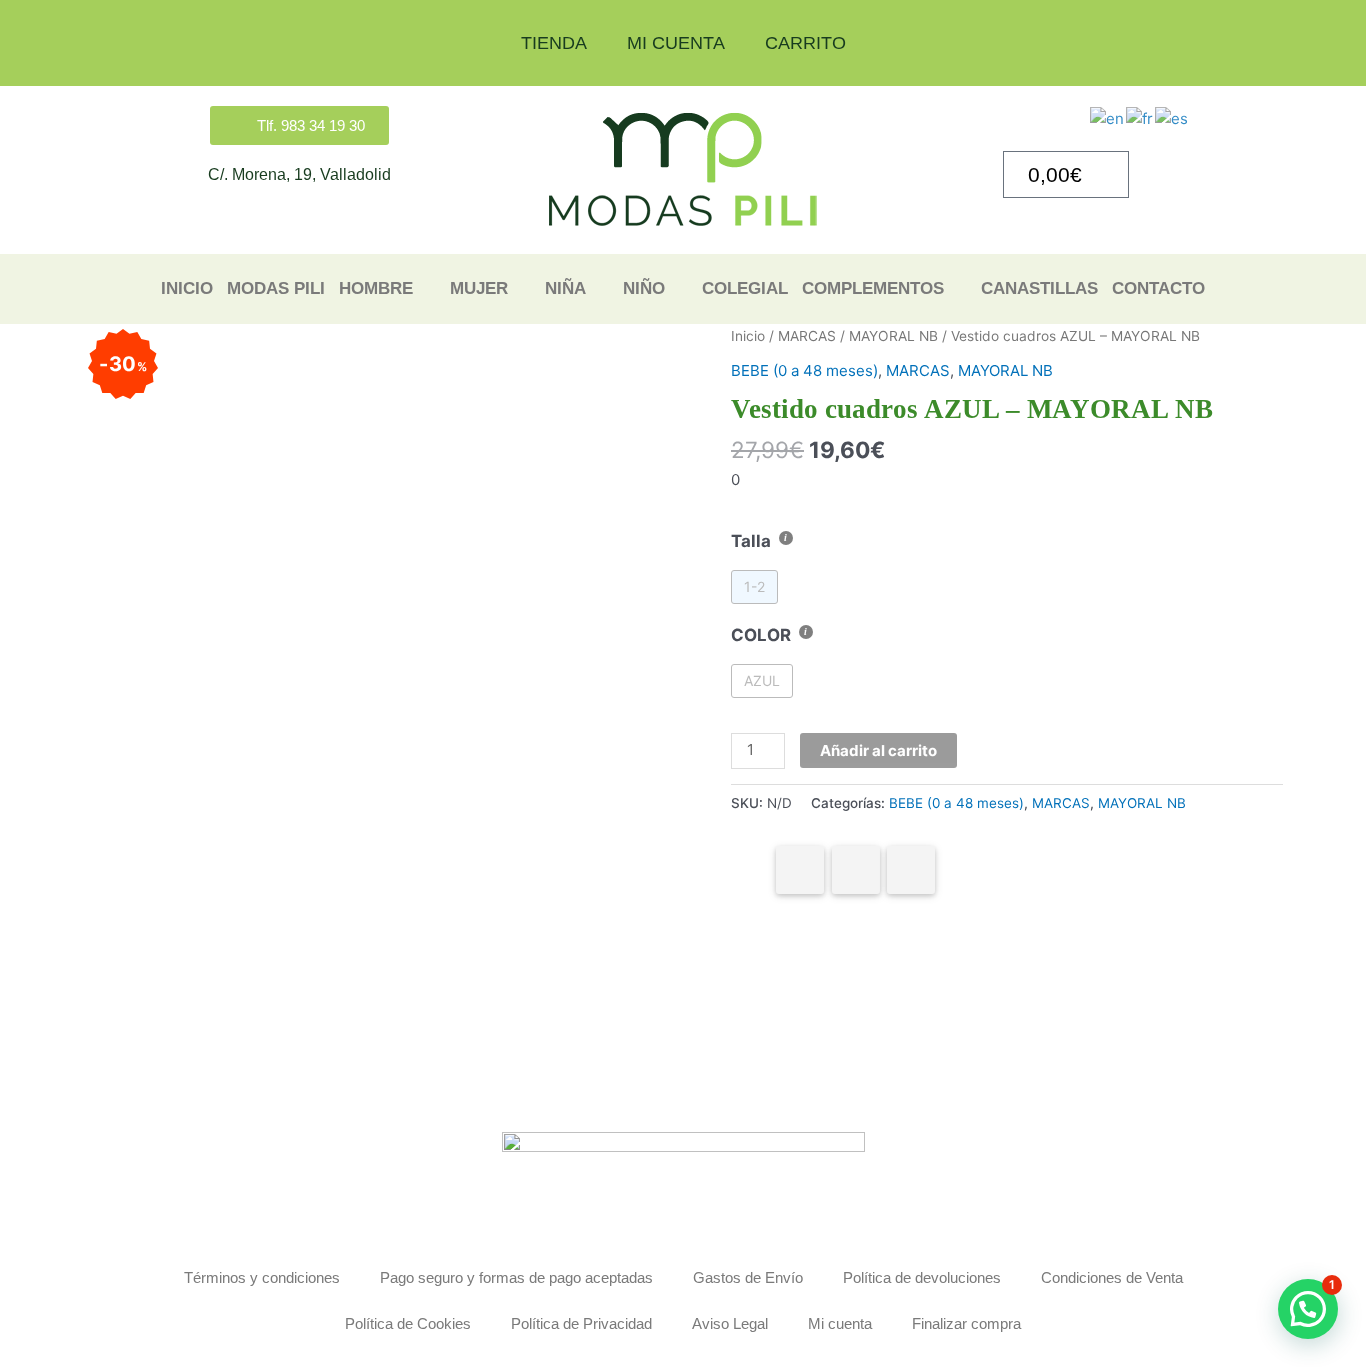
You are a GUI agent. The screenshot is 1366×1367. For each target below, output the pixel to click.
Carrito (805, 43)
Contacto (1158, 288)
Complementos (873, 288)
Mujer (479, 288)
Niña (565, 288)
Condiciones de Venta (1112, 1277)
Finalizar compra (966, 1323)
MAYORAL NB (893, 336)
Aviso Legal (730, 1323)
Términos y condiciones (262, 1277)
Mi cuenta (676, 43)
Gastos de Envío (748, 1277)
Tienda (554, 43)
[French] (1140, 117)
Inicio (187, 288)
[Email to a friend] (911, 870)
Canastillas (1039, 288)
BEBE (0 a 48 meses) (804, 370)
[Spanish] (1172, 117)
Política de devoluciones (922, 1277)
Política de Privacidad (581, 1323)
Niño (644, 288)
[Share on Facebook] (800, 870)
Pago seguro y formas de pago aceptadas (516, 1277)
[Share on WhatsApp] (856, 870)
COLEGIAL (745, 288)
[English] (1108, 117)
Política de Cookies (408, 1323)
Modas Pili (276, 288)
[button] (1308, 1309)
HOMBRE (376, 288)
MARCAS (807, 336)
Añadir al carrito (878, 750)
